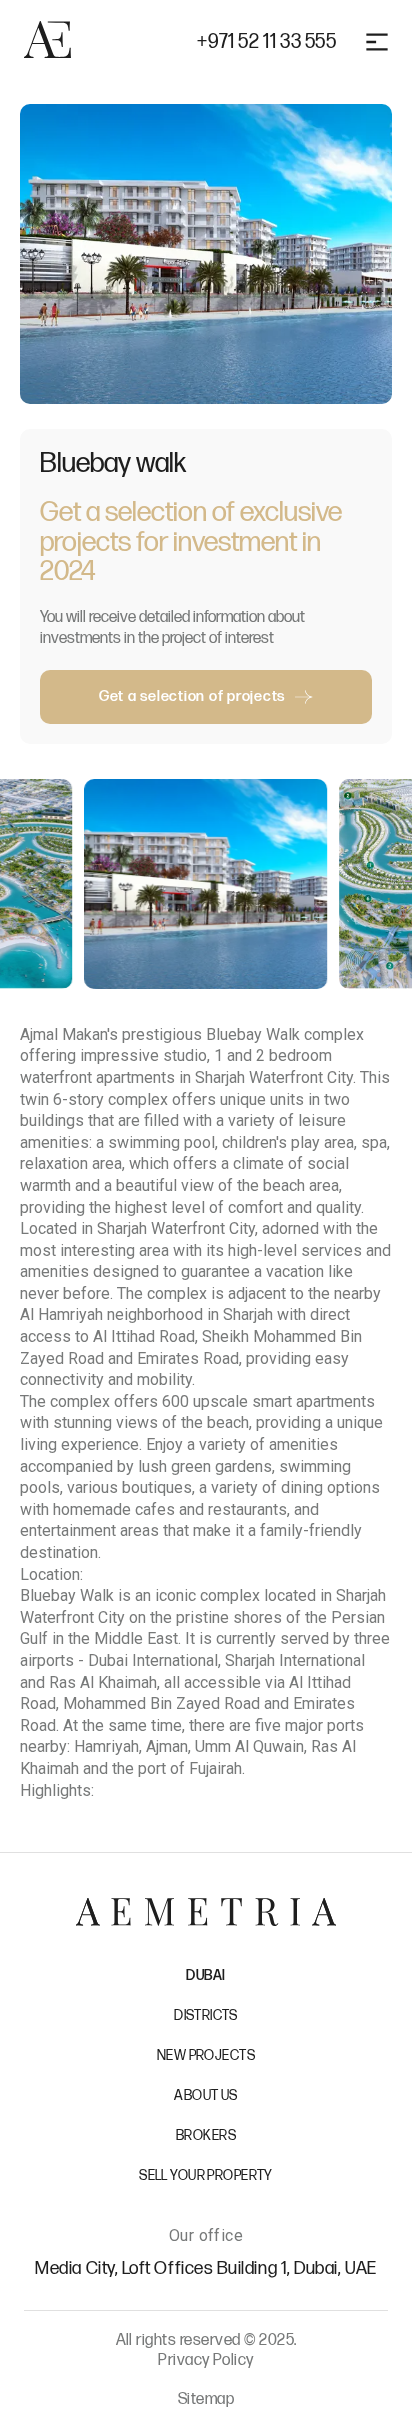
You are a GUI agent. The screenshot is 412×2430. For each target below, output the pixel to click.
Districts (206, 2015)
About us (205, 2095)
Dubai (205, 1975)
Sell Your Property (206, 2175)
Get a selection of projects (192, 696)
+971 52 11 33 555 (266, 42)
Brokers (206, 2135)
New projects (206, 2055)
